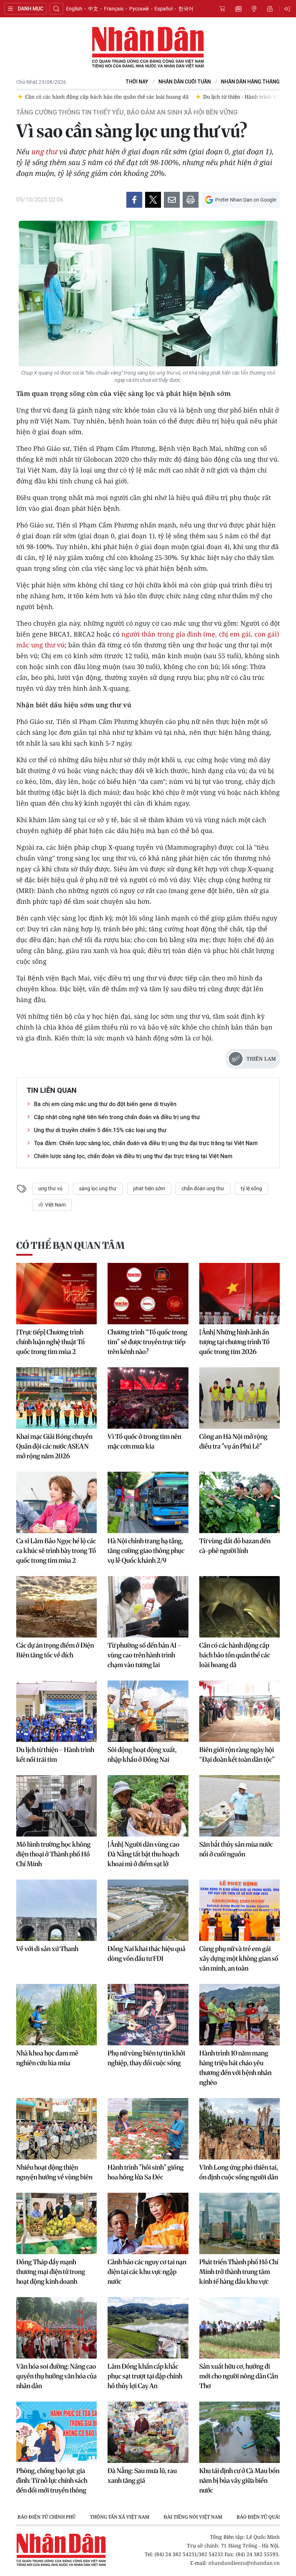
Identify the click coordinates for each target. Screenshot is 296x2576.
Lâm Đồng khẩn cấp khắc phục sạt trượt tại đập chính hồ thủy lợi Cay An (145, 2376)
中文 (93, 9)
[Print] (191, 200)
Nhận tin (270, 9)
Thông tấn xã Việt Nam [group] (118, 2517)
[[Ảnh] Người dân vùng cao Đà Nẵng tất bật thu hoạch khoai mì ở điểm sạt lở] (148, 1806)
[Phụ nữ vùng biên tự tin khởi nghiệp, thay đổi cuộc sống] (148, 2015)
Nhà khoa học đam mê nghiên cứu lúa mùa (47, 2058)
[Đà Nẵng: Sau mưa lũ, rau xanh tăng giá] (148, 2432)
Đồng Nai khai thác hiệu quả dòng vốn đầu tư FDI (147, 1954)
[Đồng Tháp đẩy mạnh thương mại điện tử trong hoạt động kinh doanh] (56, 2223)
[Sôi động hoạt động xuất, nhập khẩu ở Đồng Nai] (148, 1711)
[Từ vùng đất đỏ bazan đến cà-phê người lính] (240, 1502)
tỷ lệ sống (251, 1188)
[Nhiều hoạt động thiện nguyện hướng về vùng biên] (56, 2129)
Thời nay (137, 82)
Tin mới (238, 9)
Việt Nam (55, 1205)
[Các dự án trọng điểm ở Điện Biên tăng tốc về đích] (56, 1607)
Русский (139, 9)
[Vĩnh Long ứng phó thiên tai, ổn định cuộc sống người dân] (240, 2129)
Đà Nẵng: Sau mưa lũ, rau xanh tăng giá (142, 2476)
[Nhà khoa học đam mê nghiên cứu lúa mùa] (56, 2015)
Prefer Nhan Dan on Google (246, 200)
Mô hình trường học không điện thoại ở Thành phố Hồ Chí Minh (53, 1854)
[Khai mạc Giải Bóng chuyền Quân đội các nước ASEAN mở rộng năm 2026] (56, 1398)
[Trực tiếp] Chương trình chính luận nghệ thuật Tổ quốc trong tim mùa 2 (51, 1342)
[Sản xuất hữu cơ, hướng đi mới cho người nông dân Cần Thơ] (240, 2328)
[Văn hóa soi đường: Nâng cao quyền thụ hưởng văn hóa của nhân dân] (56, 2328)
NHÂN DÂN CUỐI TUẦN (185, 82)
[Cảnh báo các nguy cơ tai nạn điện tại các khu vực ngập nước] (148, 2223)
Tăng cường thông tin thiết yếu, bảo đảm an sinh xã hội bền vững (127, 112)
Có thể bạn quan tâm (70, 1245)
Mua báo (222, 9)
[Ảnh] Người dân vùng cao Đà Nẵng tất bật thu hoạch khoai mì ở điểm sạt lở (143, 1854)
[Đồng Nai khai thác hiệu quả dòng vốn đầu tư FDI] (148, 1910)
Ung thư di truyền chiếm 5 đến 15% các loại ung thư (100, 1130)
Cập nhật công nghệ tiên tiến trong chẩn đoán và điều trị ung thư (117, 1117)
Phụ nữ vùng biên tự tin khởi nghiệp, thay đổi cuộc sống (146, 2058)
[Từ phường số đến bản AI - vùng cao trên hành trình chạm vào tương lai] (148, 1607)
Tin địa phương (254, 9)
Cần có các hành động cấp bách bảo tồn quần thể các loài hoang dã (235, 1655)
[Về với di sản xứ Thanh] (56, 1910)
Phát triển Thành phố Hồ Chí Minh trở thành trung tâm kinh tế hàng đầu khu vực (239, 2272)
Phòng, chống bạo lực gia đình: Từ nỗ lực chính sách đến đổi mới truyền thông (52, 2480)
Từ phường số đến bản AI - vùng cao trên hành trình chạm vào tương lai (144, 1655)
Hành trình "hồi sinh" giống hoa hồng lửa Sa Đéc (146, 2172)
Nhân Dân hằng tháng (250, 82)
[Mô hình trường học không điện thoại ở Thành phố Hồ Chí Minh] (56, 1806)
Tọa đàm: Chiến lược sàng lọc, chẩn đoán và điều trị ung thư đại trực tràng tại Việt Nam (146, 1143)
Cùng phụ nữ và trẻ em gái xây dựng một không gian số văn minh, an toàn (239, 1958)
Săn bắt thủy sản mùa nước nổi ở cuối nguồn (236, 1849)
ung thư (44, 152)
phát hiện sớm (149, 1188)
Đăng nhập (288, 9)
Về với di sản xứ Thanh (47, 1949)
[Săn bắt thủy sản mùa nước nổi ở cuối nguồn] (240, 1806)
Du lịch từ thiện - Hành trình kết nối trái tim (55, 1755)
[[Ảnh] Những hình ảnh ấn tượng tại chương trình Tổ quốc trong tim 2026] (240, 1294)
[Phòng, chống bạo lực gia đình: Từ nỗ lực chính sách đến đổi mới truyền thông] (56, 2432)
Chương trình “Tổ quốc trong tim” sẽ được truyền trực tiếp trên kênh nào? (147, 1342)
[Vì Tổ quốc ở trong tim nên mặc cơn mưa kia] (148, 1398)
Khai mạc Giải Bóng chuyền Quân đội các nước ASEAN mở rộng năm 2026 (54, 1446)
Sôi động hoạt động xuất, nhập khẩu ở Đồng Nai (142, 1755)
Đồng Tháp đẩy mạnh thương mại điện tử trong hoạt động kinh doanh (51, 2272)
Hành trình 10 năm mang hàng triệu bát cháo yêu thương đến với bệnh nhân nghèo (235, 2068)
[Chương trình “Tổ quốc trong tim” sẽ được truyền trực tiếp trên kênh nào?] (148, 1294)
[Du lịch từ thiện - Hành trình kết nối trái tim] (56, 1711)
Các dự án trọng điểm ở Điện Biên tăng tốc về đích (55, 1650)
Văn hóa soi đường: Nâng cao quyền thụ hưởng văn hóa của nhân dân (56, 2376)
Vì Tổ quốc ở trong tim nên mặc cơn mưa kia (144, 1441)
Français (114, 9)
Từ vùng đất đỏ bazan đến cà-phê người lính (235, 1546)
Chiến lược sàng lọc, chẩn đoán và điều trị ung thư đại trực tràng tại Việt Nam (133, 1156)
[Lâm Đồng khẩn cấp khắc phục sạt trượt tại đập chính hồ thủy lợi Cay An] (148, 2328)
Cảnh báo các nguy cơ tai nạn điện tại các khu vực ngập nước (147, 2272)
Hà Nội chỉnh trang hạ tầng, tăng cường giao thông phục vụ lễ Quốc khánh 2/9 (146, 1551)
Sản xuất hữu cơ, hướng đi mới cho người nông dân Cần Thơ (239, 2376)
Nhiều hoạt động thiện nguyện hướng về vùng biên (54, 2172)
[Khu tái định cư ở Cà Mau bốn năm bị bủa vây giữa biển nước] (240, 2432)
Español (164, 9)
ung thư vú (50, 1188)
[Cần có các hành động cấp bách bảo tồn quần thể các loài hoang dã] (240, 1607)
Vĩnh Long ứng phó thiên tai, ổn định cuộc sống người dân (239, 2172)
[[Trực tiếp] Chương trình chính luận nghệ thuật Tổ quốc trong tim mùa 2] (56, 1294)
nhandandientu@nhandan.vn (244, 2563)
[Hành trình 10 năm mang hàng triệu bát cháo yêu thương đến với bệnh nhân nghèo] (240, 2015)
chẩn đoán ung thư (203, 1188)
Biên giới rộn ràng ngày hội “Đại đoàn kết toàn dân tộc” (237, 1755)
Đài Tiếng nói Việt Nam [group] (192, 2517)
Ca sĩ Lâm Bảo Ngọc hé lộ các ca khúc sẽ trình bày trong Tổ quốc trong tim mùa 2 (56, 1551)
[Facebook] (134, 200)
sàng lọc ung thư (98, 1188)
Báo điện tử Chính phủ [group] (45, 2517)
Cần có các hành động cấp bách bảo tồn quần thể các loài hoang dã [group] (105, 97)
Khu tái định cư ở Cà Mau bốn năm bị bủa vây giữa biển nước (239, 2480)
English (74, 9)
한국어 (186, 9)
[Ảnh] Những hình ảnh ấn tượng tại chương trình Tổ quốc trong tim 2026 (234, 1342)
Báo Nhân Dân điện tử (148, 48)
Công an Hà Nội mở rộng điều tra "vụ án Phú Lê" (233, 1441)
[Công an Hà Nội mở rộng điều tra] (240, 1398)
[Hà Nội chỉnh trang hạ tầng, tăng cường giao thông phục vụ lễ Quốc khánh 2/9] (148, 1502)
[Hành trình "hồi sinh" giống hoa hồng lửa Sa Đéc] (148, 2129)
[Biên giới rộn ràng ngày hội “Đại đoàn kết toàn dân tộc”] (240, 1711)
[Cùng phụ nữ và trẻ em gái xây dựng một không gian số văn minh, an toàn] (240, 1910)
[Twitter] (153, 200)
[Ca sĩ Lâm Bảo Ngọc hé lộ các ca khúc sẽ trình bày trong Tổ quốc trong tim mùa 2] (56, 1502)
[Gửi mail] (172, 200)
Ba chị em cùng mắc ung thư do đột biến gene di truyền (105, 1104)
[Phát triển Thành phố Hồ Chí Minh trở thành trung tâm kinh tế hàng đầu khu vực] (240, 2223)
